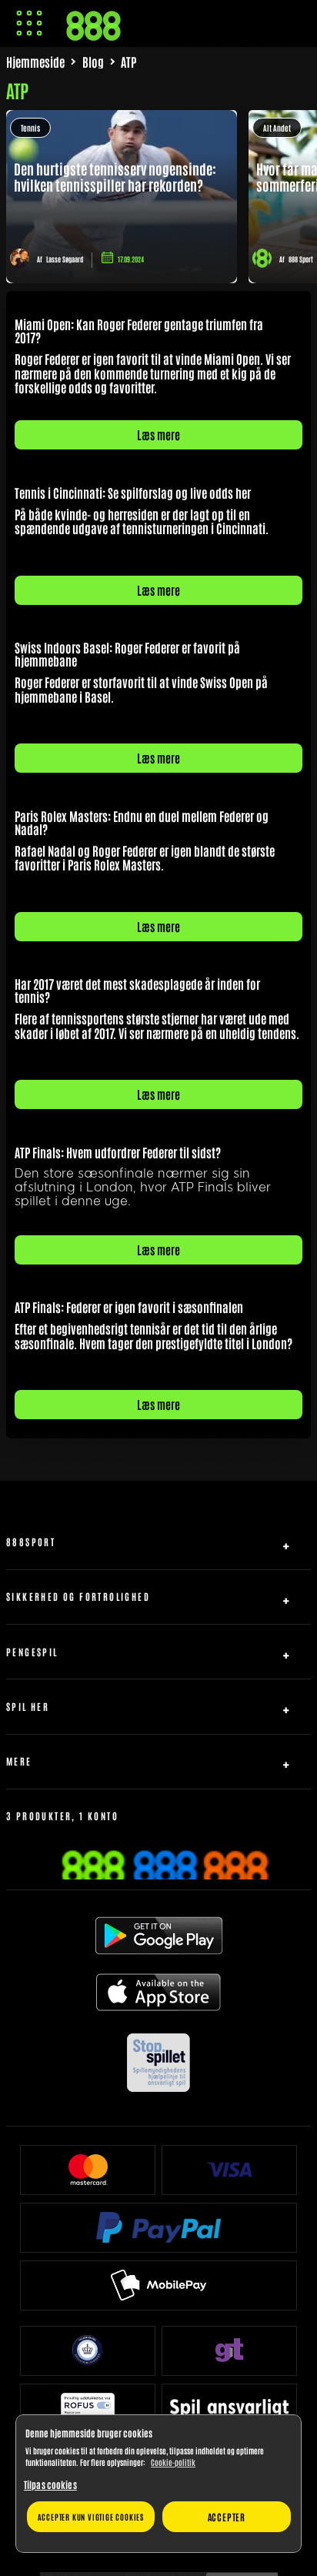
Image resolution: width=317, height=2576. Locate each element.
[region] (158, 2484)
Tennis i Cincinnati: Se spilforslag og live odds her (133, 493)
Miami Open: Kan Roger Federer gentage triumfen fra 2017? (139, 331)
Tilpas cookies (50, 2484)
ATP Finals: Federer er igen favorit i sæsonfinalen (129, 1307)
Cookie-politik (173, 2462)
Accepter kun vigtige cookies (91, 2516)
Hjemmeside (35, 62)
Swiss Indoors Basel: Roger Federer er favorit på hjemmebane (127, 654)
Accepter (227, 2517)
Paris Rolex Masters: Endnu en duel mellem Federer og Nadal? (142, 822)
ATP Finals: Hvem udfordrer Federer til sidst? (118, 1152)
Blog (93, 62)
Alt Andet (277, 127)
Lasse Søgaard (65, 259)
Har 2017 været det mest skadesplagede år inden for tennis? (137, 990)
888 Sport (301, 259)
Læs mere (158, 434)
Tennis (30, 127)
